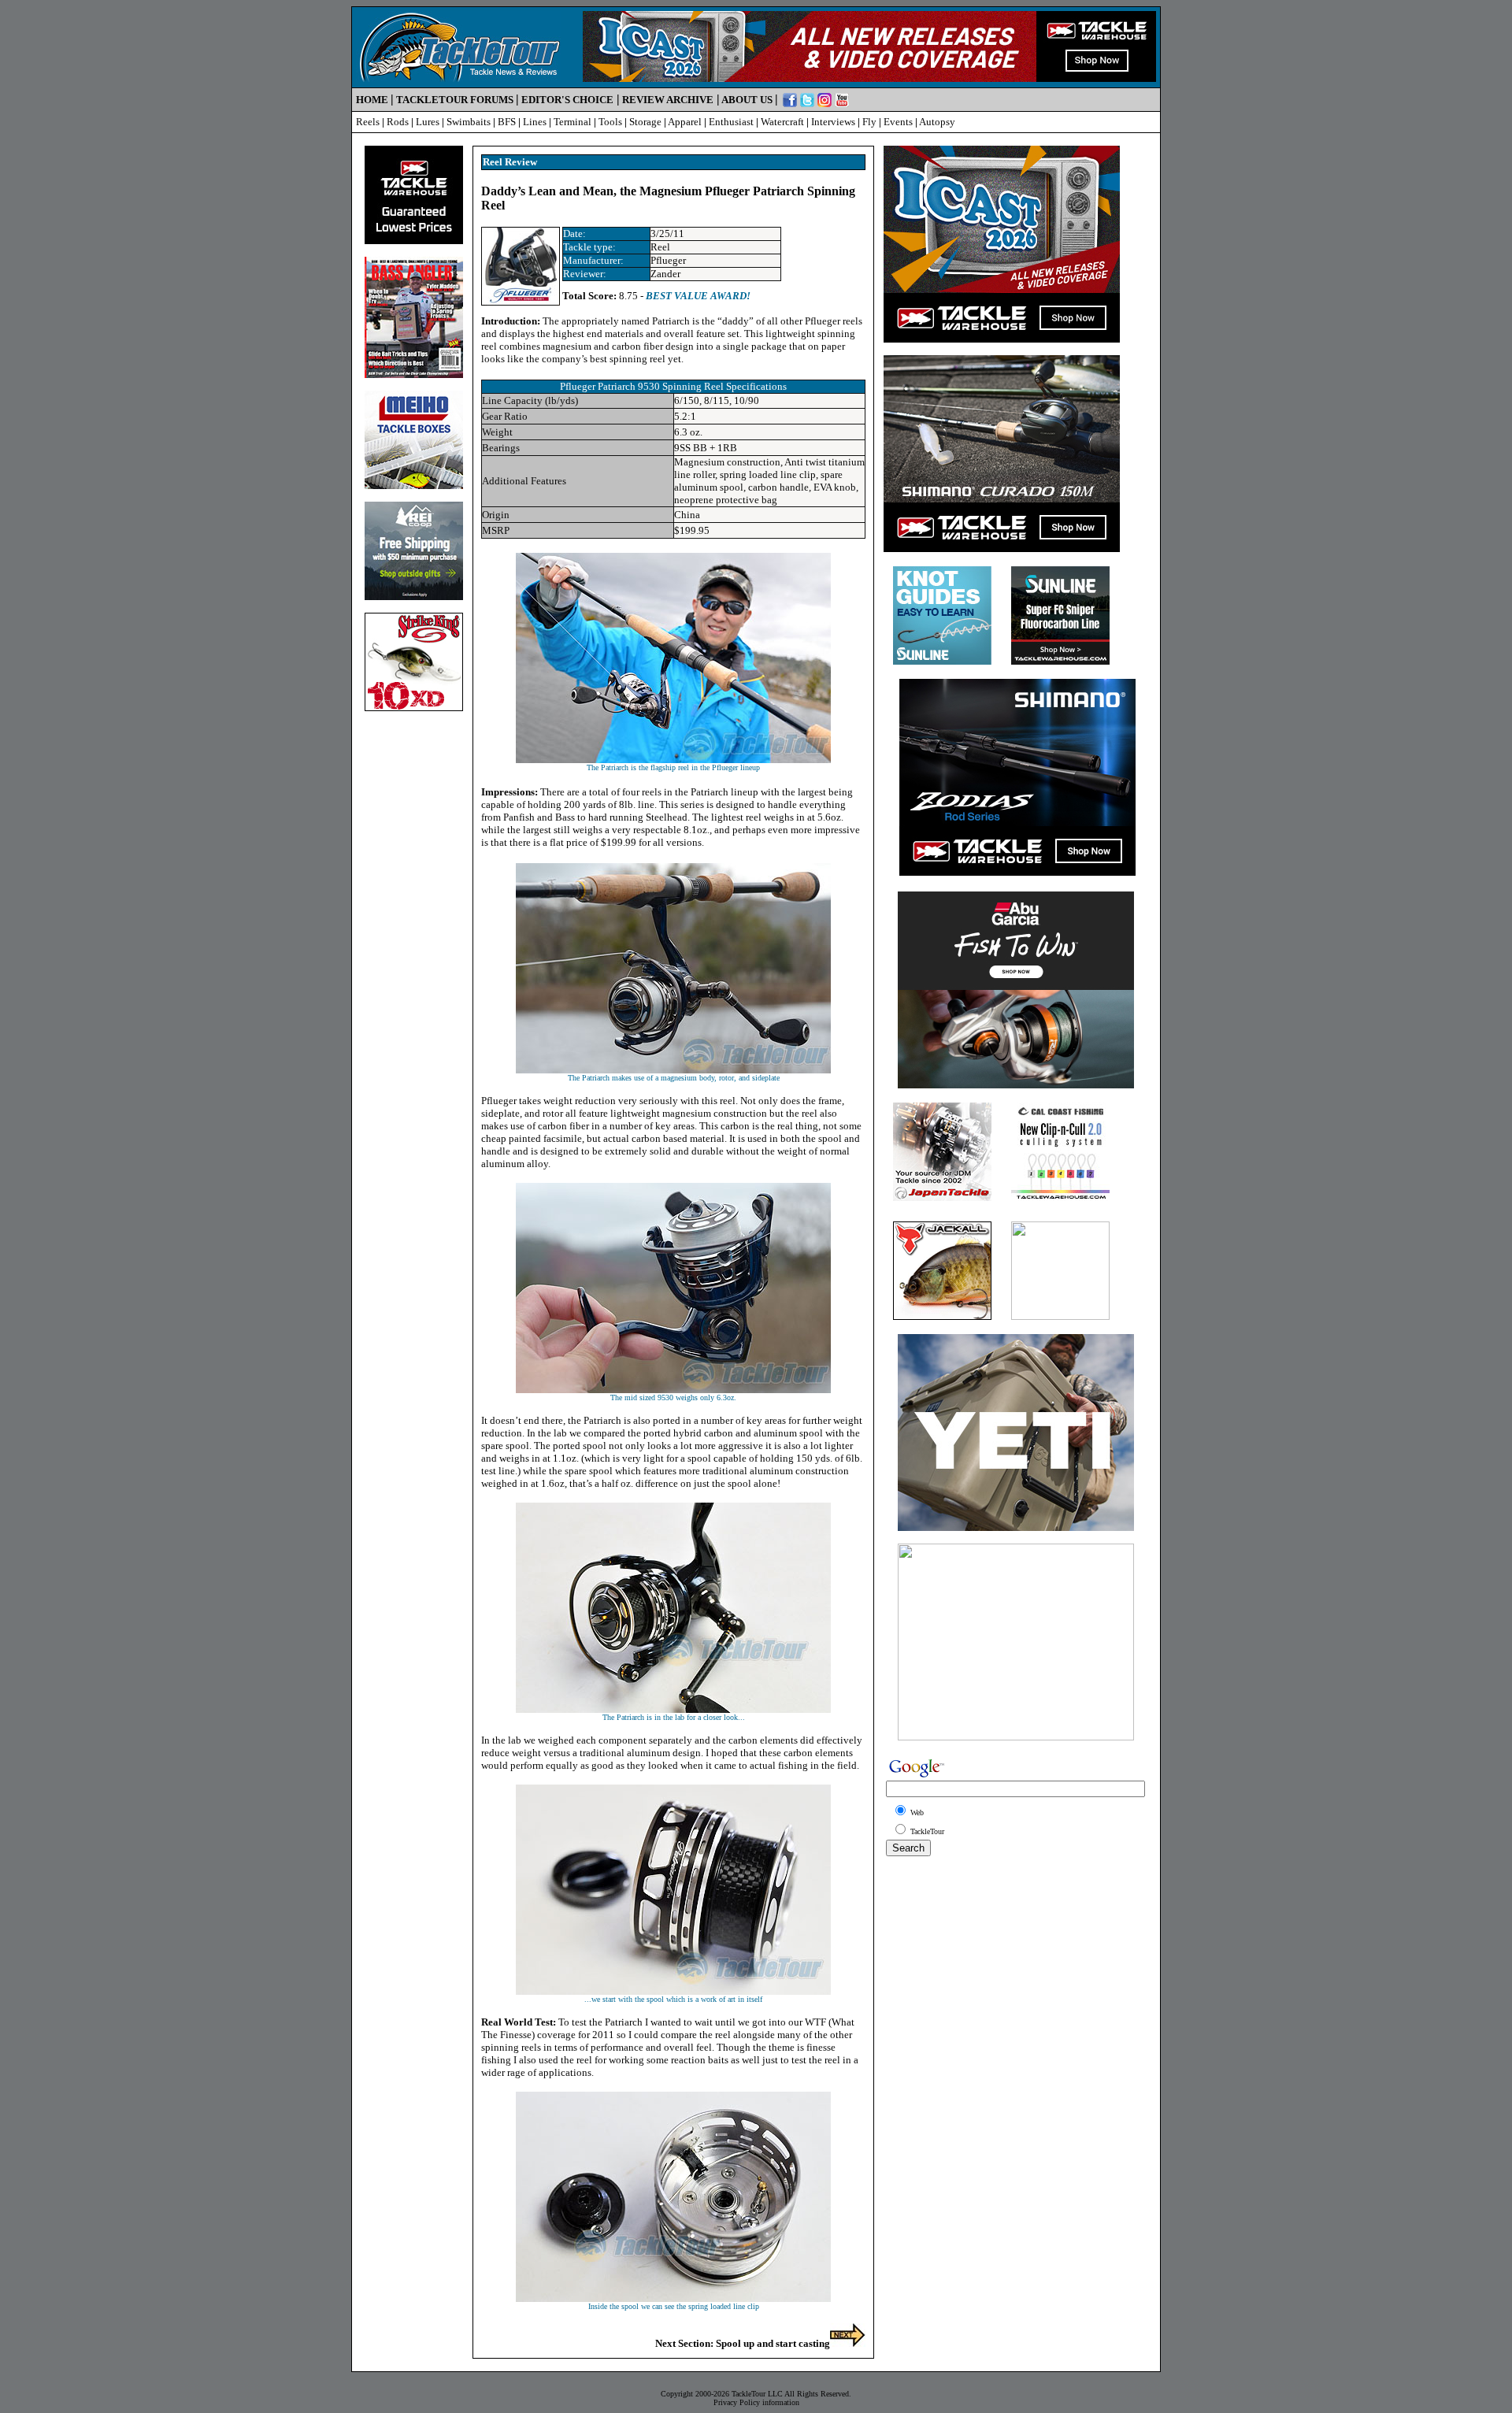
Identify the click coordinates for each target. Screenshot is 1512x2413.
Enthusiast (731, 122)
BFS (507, 122)
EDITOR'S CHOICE (567, 100)
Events (898, 122)
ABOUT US (747, 100)
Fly (869, 122)
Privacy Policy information (756, 2402)
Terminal (573, 122)
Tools (610, 122)
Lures (428, 122)
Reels (368, 122)
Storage (645, 122)
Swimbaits (469, 122)
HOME (372, 100)
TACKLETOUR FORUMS (455, 100)
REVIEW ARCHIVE (668, 100)
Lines (535, 122)
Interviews (833, 122)
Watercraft (782, 122)
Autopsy (937, 122)
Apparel (685, 122)
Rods (398, 122)
